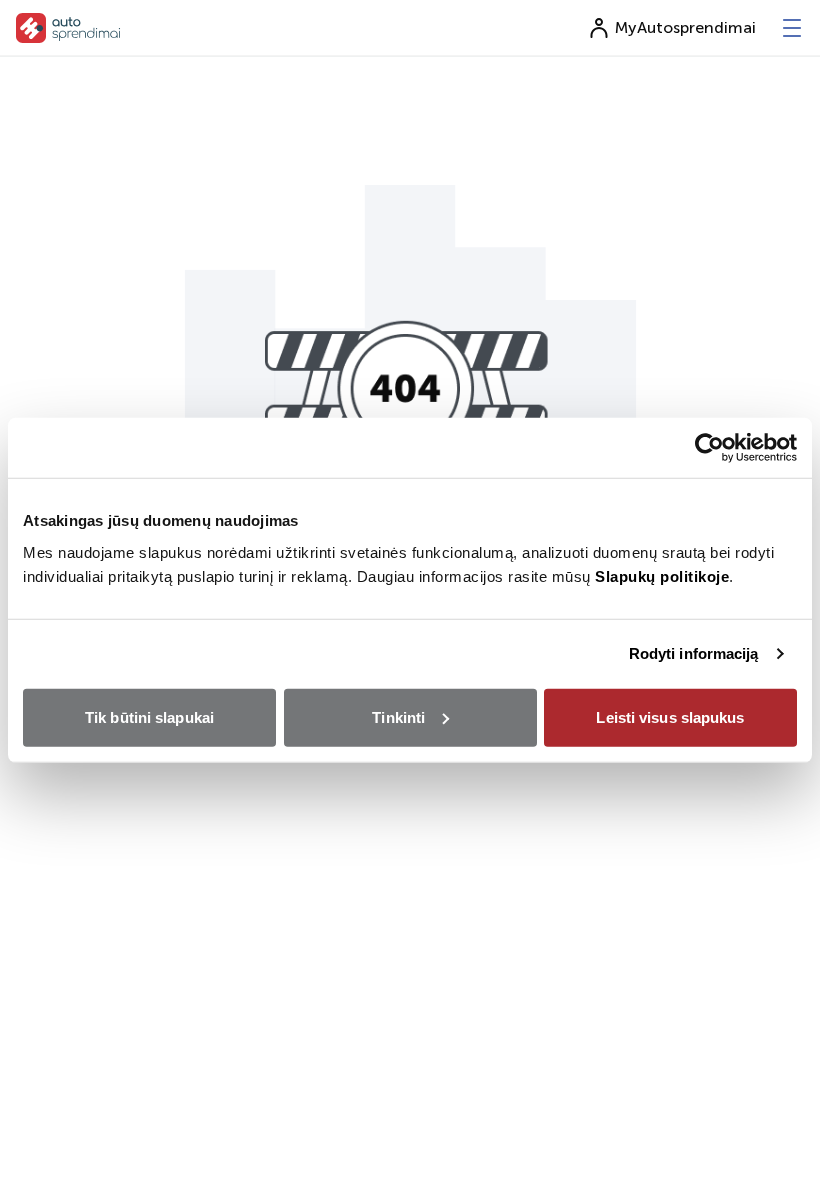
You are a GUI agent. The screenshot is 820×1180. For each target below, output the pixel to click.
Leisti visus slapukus (670, 716)
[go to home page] (68, 28)
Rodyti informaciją (694, 653)
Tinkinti (398, 716)
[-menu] (792, 28)
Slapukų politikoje (662, 575)
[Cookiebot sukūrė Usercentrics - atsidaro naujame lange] (709, 448)
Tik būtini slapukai (149, 716)
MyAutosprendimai (685, 27)
